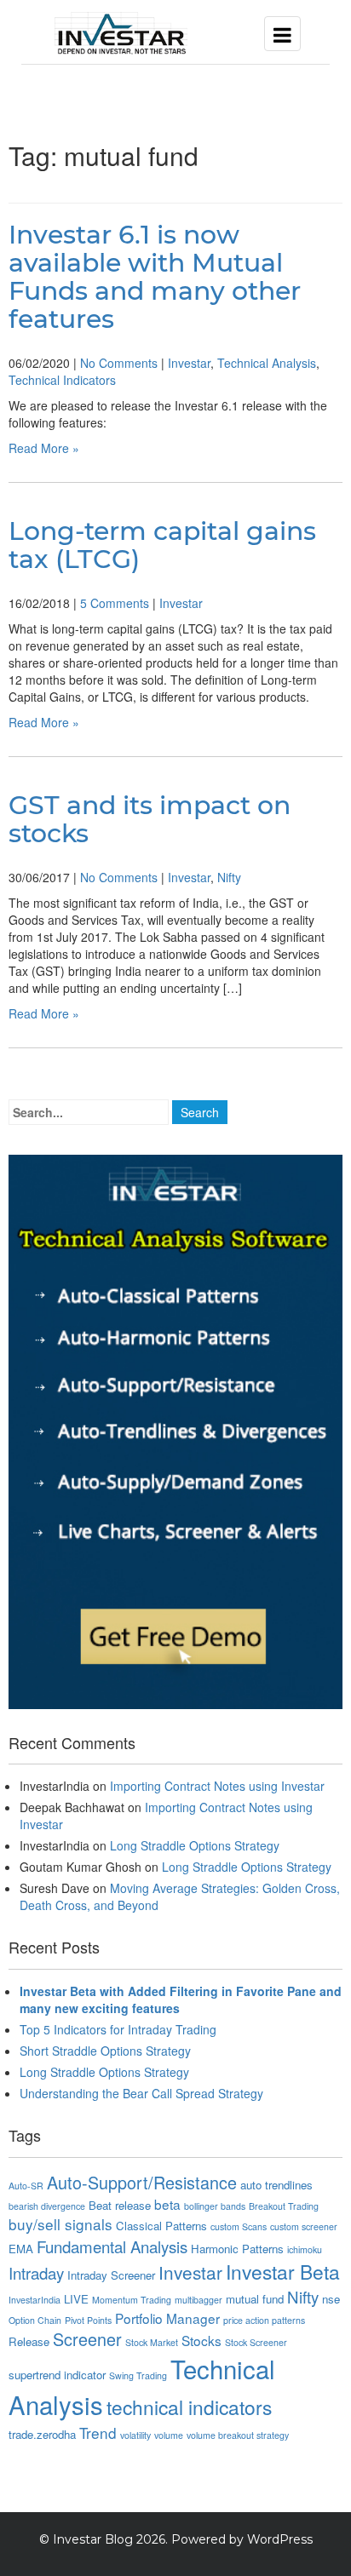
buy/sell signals (60, 2224)
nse (331, 2299)
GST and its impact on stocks (150, 819)
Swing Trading (138, 2375)
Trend (98, 2433)
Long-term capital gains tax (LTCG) (162, 545)
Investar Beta (283, 2271)
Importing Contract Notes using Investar (217, 1786)
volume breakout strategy (238, 2435)
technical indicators (189, 2407)
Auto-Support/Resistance (142, 2182)
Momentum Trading (132, 2300)
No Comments (119, 363)
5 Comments (115, 603)
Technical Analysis (267, 363)
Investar (189, 363)
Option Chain (35, 2320)
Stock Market (152, 2342)
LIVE (76, 2299)
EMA (21, 2249)
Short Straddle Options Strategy (105, 2051)
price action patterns (264, 2320)
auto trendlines (276, 2185)
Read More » (44, 448)
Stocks (201, 2340)
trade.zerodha (42, 2434)
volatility (135, 2435)
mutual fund (255, 2299)
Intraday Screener (111, 2275)
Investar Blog (93, 2539)
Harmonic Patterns (237, 2249)
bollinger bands (215, 2206)
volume (169, 2435)
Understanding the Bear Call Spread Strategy (141, 2093)
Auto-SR (26, 2186)
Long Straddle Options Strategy (195, 1845)
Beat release (120, 2205)
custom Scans (239, 2226)
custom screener (304, 2226)
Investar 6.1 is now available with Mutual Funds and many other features (155, 277)
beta (167, 2204)
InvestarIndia (35, 2300)
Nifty (229, 877)
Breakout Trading (284, 2206)
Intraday (36, 2273)
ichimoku (305, 2249)
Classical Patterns (161, 2226)
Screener (87, 2339)
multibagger (199, 2300)
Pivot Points (88, 2320)
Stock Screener (256, 2342)
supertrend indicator (57, 2375)
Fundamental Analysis (112, 2246)
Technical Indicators (62, 380)
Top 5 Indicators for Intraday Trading (118, 2029)
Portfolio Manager (167, 2318)
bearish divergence (47, 2206)
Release (29, 2341)
